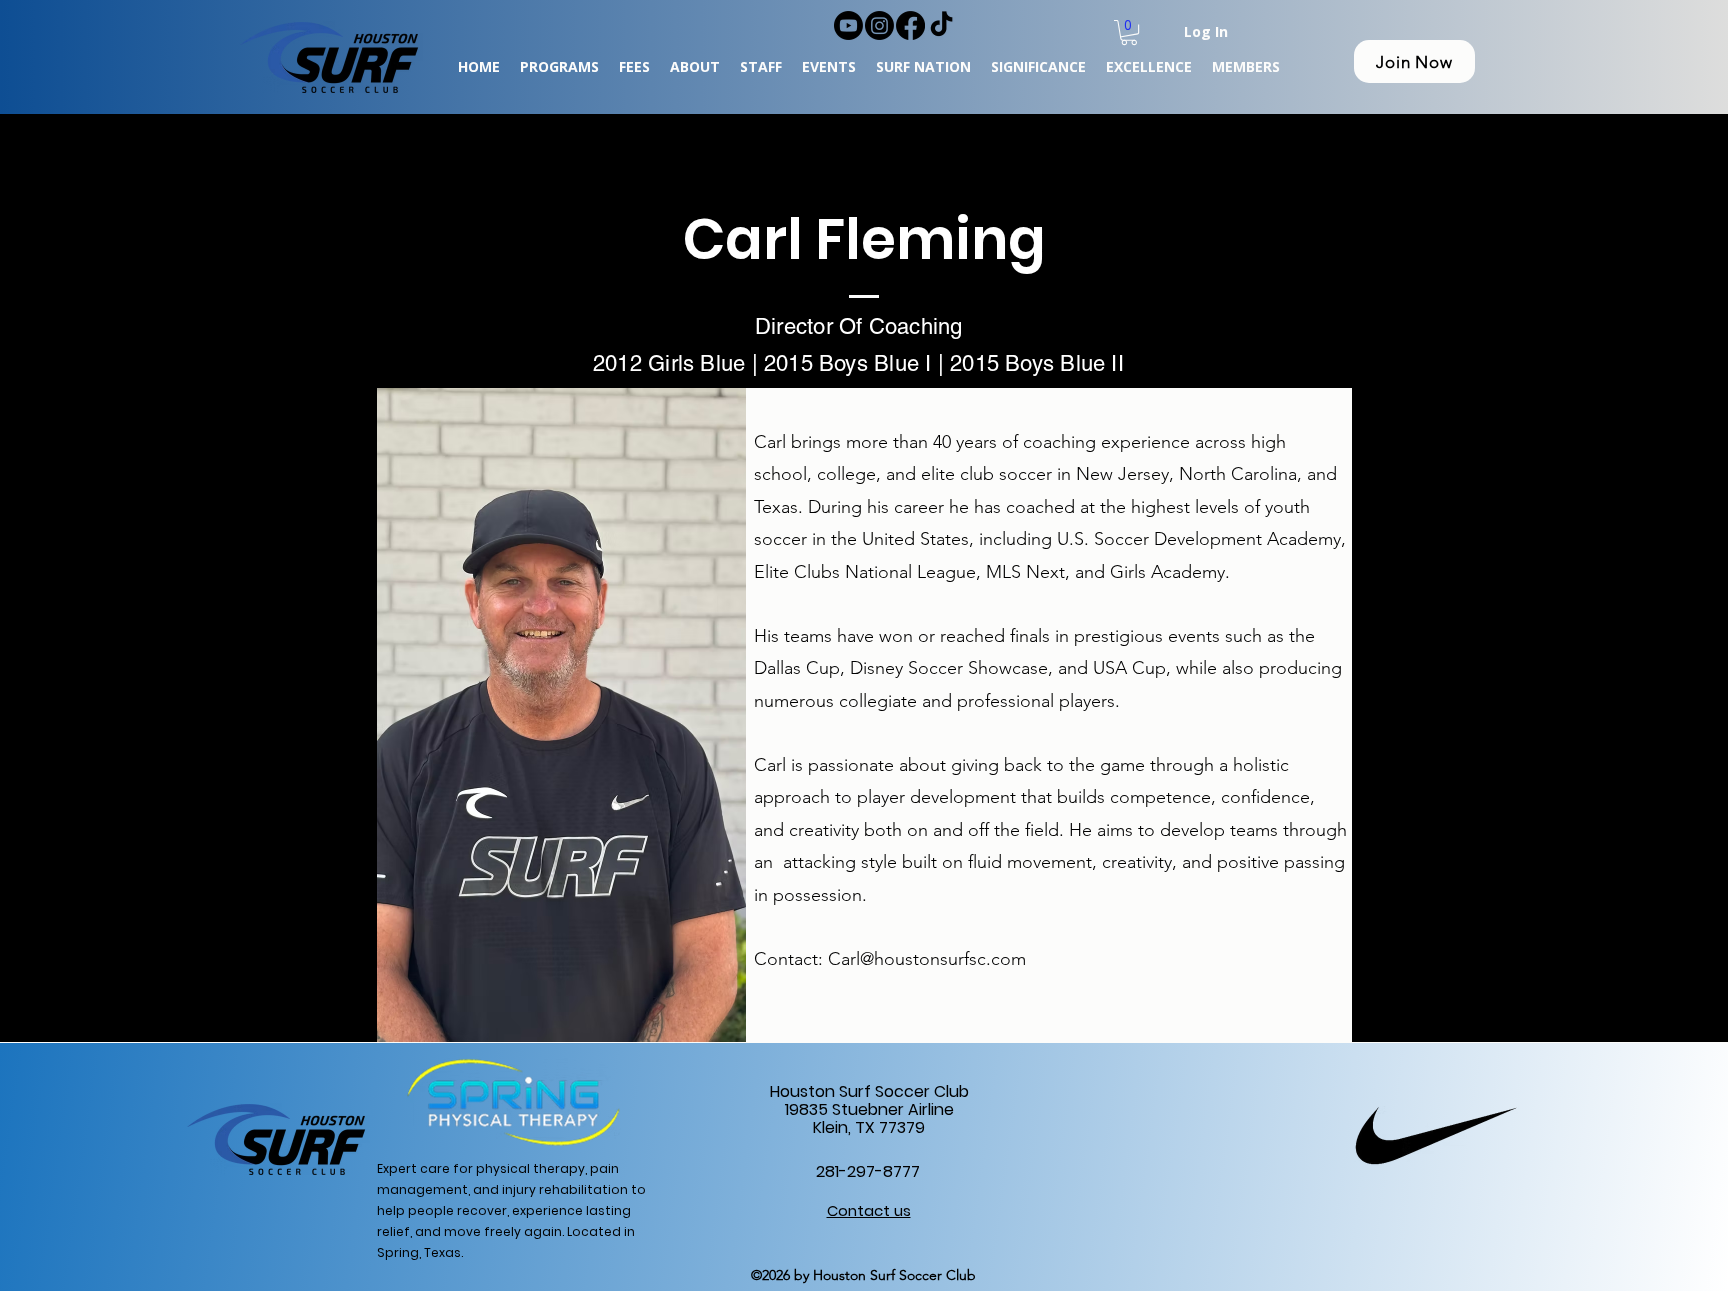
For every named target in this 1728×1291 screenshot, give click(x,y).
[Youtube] (848, 25)
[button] (1129, 32)
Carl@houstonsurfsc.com (927, 959)
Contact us (869, 1210)
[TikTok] (941, 25)
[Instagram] (879, 25)
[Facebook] (910, 25)
